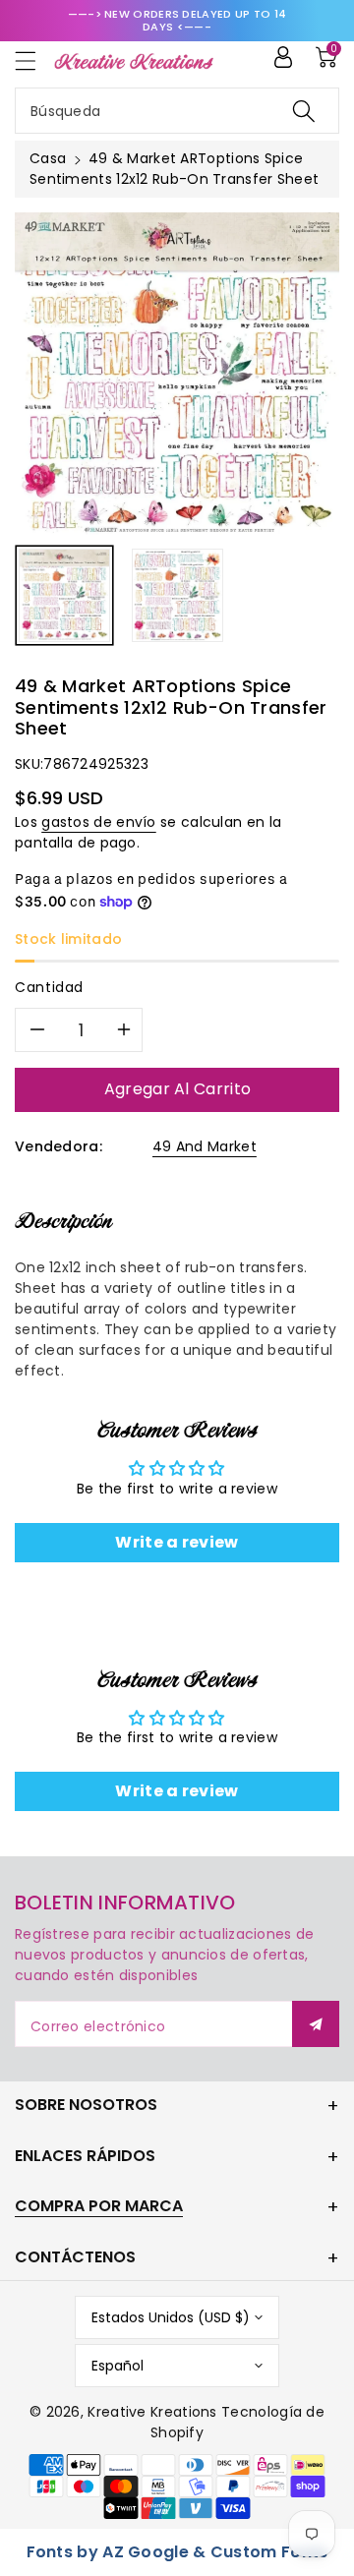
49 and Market (205, 1146)
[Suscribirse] (316, 2024)
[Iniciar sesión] (283, 57)
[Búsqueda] (304, 111)
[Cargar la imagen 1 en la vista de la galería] (64, 595)
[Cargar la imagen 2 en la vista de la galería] (177, 595)
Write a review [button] (177, 1542)
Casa (48, 158)
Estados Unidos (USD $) (171, 2317)
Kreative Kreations (152, 2412)
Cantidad (49, 987)
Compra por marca (99, 2206)
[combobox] (177, 111)
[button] (34, 60)
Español (118, 2366)
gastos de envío (99, 822)
